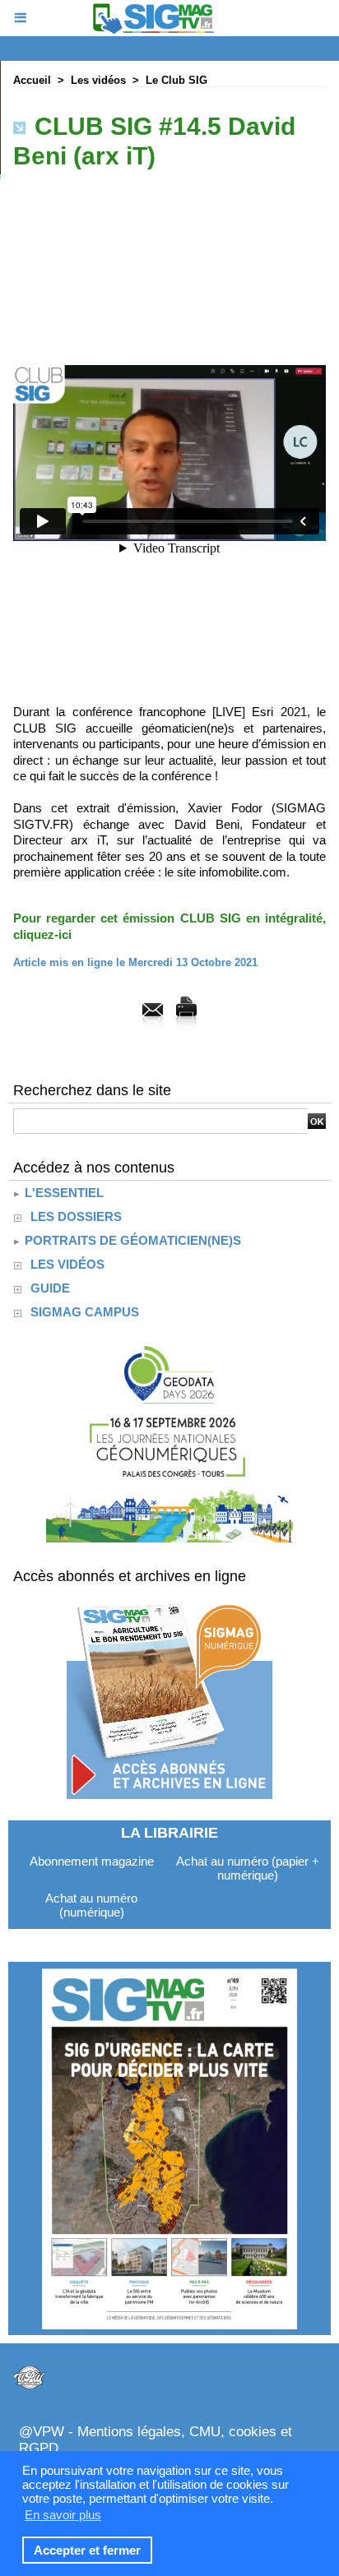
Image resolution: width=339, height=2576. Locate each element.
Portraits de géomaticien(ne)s (131, 1240)
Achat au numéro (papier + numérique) (248, 1868)
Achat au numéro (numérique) (91, 1905)
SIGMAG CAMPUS (85, 1312)
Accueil (32, 80)
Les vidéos (98, 80)
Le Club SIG (176, 80)
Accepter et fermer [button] (87, 2550)
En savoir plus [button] (63, 2515)
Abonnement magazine (92, 1861)
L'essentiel (63, 1193)
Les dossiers (76, 1216)
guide (50, 1288)
